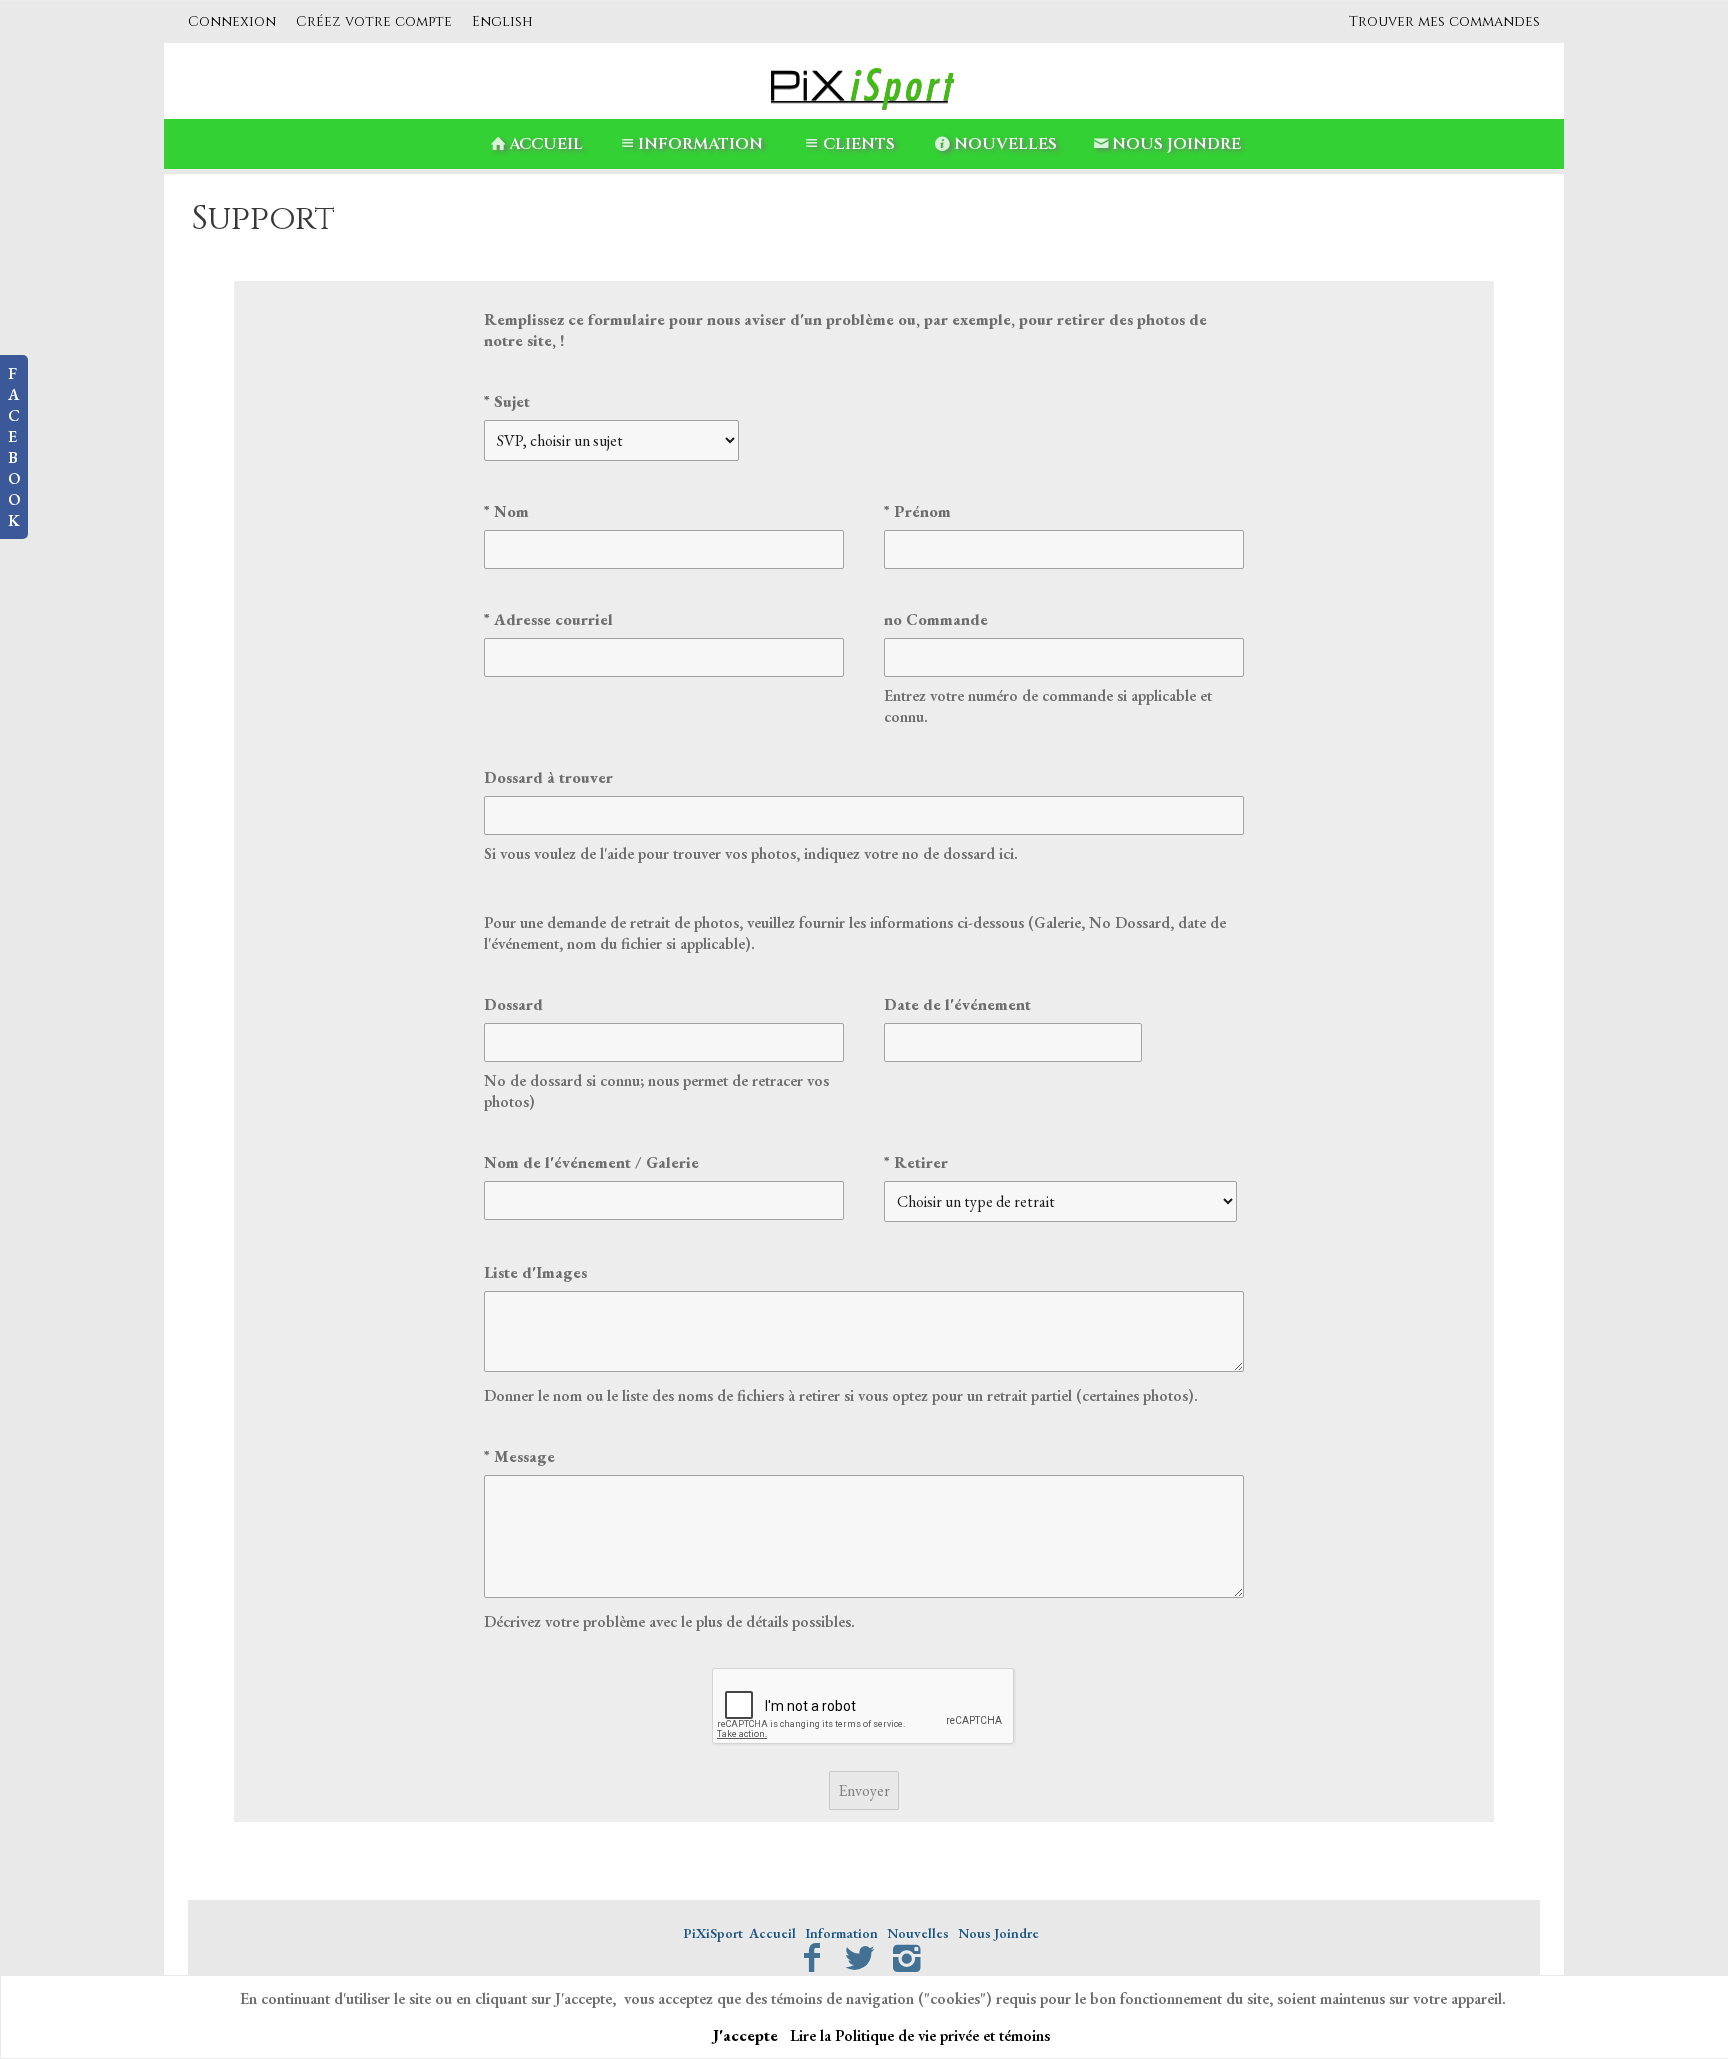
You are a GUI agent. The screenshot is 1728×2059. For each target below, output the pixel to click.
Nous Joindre (1176, 144)
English (502, 21)
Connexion (232, 21)
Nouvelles (1005, 144)
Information (700, 144)
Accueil (546, 144)
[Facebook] (811, 1958)
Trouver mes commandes (1444, 21)
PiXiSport (713, 1933)
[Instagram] (907, 1958)
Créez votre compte (374, 21)
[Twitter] (859, 1958)
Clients (859, 144)
